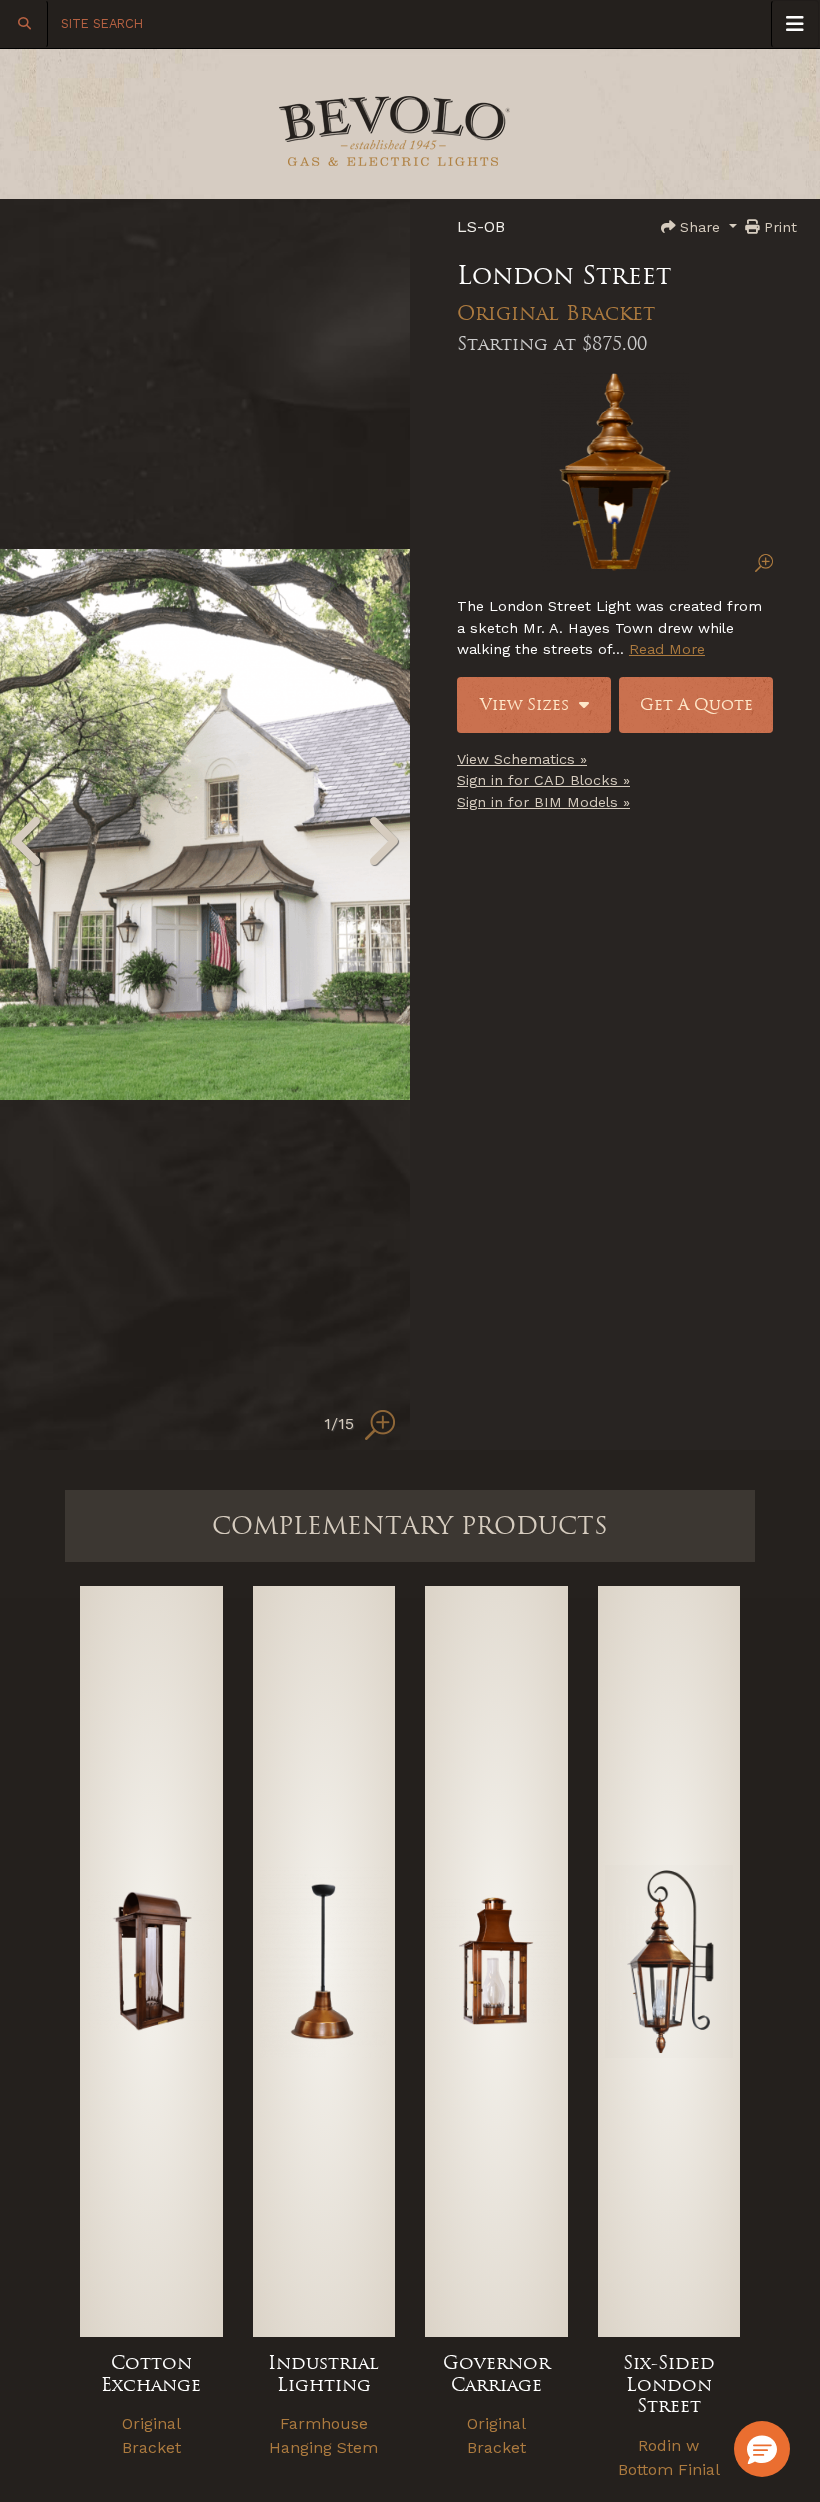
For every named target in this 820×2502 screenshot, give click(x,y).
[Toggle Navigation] (795, 24)
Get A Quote (696, 704)
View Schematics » (522, 759)
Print (778, 227)
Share (700, 227)
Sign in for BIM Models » (543, 802)
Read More (667, 649)
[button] (762, 2449)
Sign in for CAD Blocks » (543, 780)
